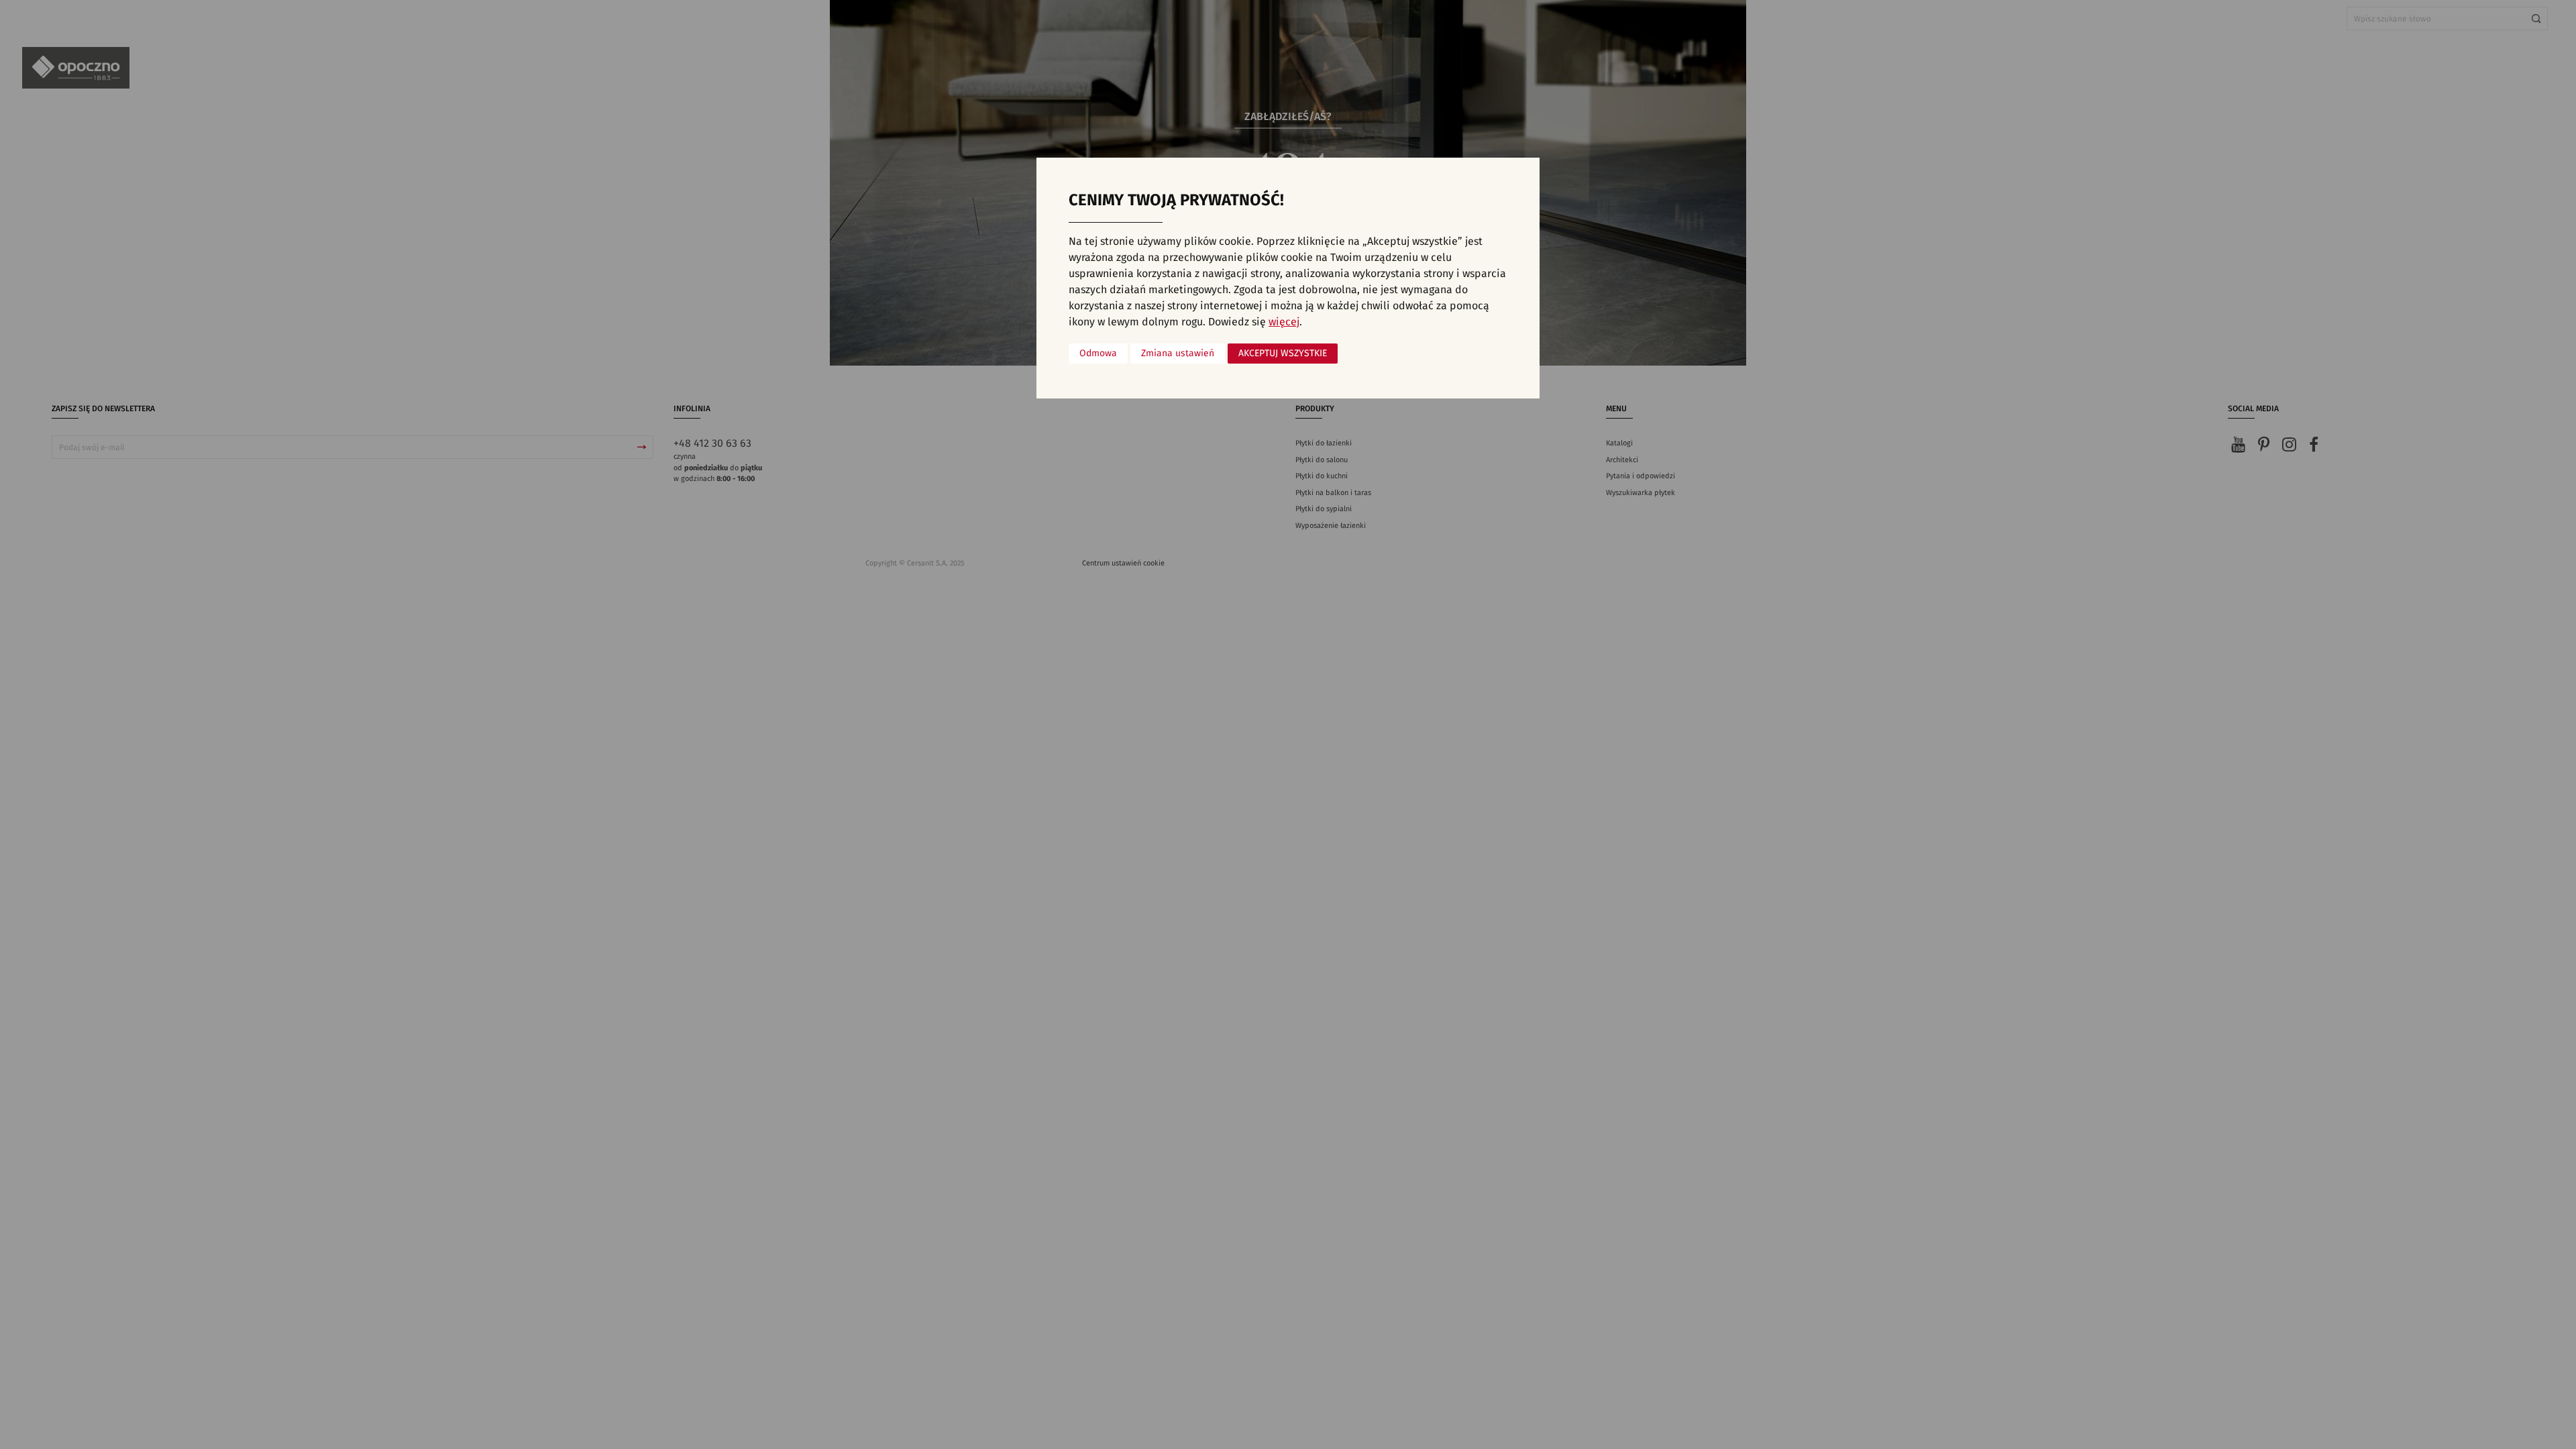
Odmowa (1098, 354)
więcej (1284, 322)
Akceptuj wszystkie (1283, 354)
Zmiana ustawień (1178, 354)
